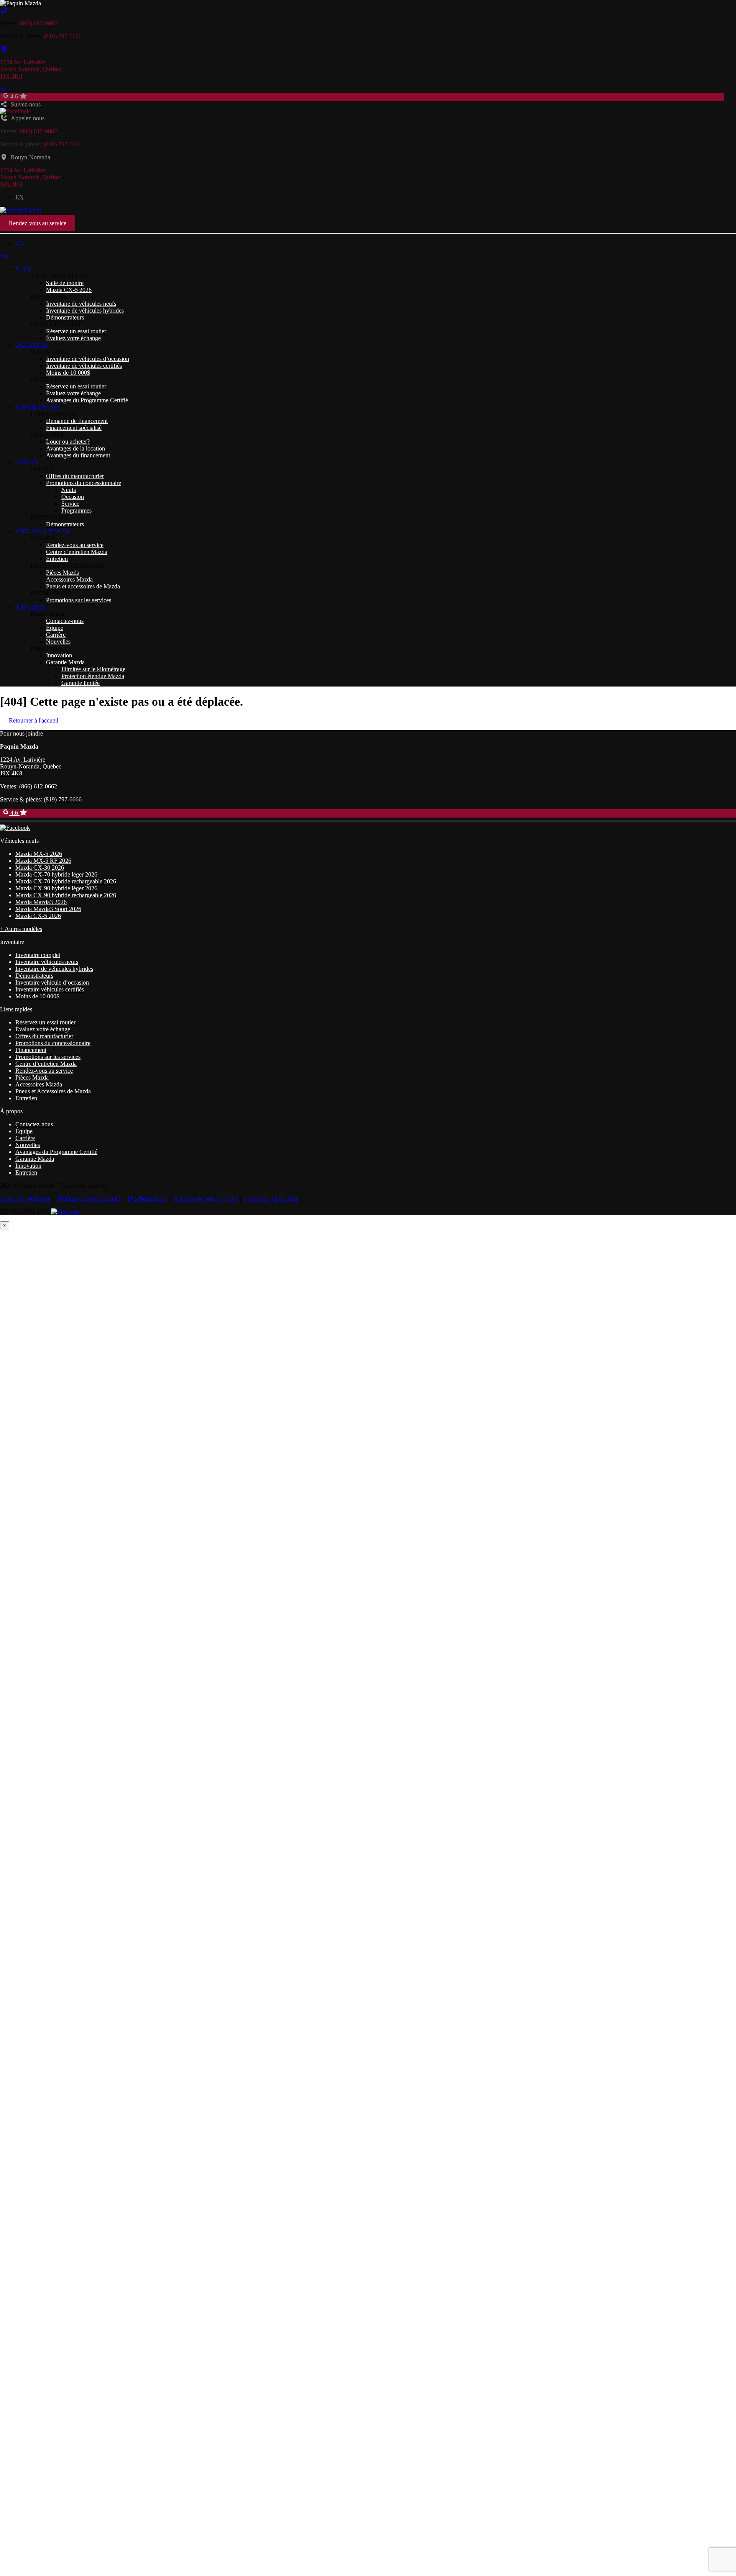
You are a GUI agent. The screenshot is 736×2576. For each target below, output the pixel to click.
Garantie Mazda (65, 662)
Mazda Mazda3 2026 (41, 902)
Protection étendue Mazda (93, 676)
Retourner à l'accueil (34, 720)
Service (70, 504)
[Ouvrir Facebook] (15, 111)
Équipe (55, 628)
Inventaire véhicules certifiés (50, 989)
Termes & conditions (25, 1199)
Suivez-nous (24, 104)
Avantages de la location (76, 448)
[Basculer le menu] (4, 89)
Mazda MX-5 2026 (39, 854)
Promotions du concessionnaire (84, 483)
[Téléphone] (4, 10)
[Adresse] (4, 49)
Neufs (69, 490)
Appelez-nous (26, 118)
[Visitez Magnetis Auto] (65, 1212)
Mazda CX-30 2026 (40, 868)
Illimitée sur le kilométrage (93, 669)
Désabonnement (147, 1199)
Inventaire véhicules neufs (47, 962)
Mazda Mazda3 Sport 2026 (48, 909)
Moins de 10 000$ (68, 373)
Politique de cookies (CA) (205, 1199)
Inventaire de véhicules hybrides (85, 311)
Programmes (76, 510)
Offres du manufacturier (75, 476)
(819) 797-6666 (63, 36)
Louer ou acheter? (68, 442)
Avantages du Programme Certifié (87, 400)
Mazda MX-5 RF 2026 (43, 861)
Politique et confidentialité (89, 1199)
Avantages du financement (78, 455)
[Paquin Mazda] (21, 3)
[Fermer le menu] (4, 256)
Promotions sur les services (79, 600)
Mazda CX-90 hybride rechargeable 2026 (66, 895)
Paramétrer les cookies (271, 1199)
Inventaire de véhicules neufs (81, 304)
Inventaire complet (38, 955)
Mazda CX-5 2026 (69, 290)
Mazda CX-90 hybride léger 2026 (56, 888)
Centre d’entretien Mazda (77, 552)
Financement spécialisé (74, 428)
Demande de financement (77, 421)
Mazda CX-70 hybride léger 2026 (56, 874)
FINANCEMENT (38, 407)
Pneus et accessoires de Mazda (83, 586)
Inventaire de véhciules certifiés (84, 366)
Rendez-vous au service (38, 223)
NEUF (24, 269)
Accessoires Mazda (69, 579)
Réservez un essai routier (76, 331)
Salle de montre (65, 283)
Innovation (59, 655)
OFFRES (27, 462)
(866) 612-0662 (38, 23)
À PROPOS (30, 607)
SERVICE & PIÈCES (42, 531)
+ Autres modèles (21, 929)
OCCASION (31, 345)
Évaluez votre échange (73, 338)
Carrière (56, 635)
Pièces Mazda (63, 573)
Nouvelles (58, 642)
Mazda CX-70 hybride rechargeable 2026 (66, 881)
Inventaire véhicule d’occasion (52, 982)
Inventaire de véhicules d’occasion (88, 359)
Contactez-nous (65, 621)
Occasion (73, 497)
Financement (31, 1050)
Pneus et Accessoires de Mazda (53, 1091)
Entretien (57, 559)
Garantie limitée (80, 683)
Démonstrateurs (65, 317)
